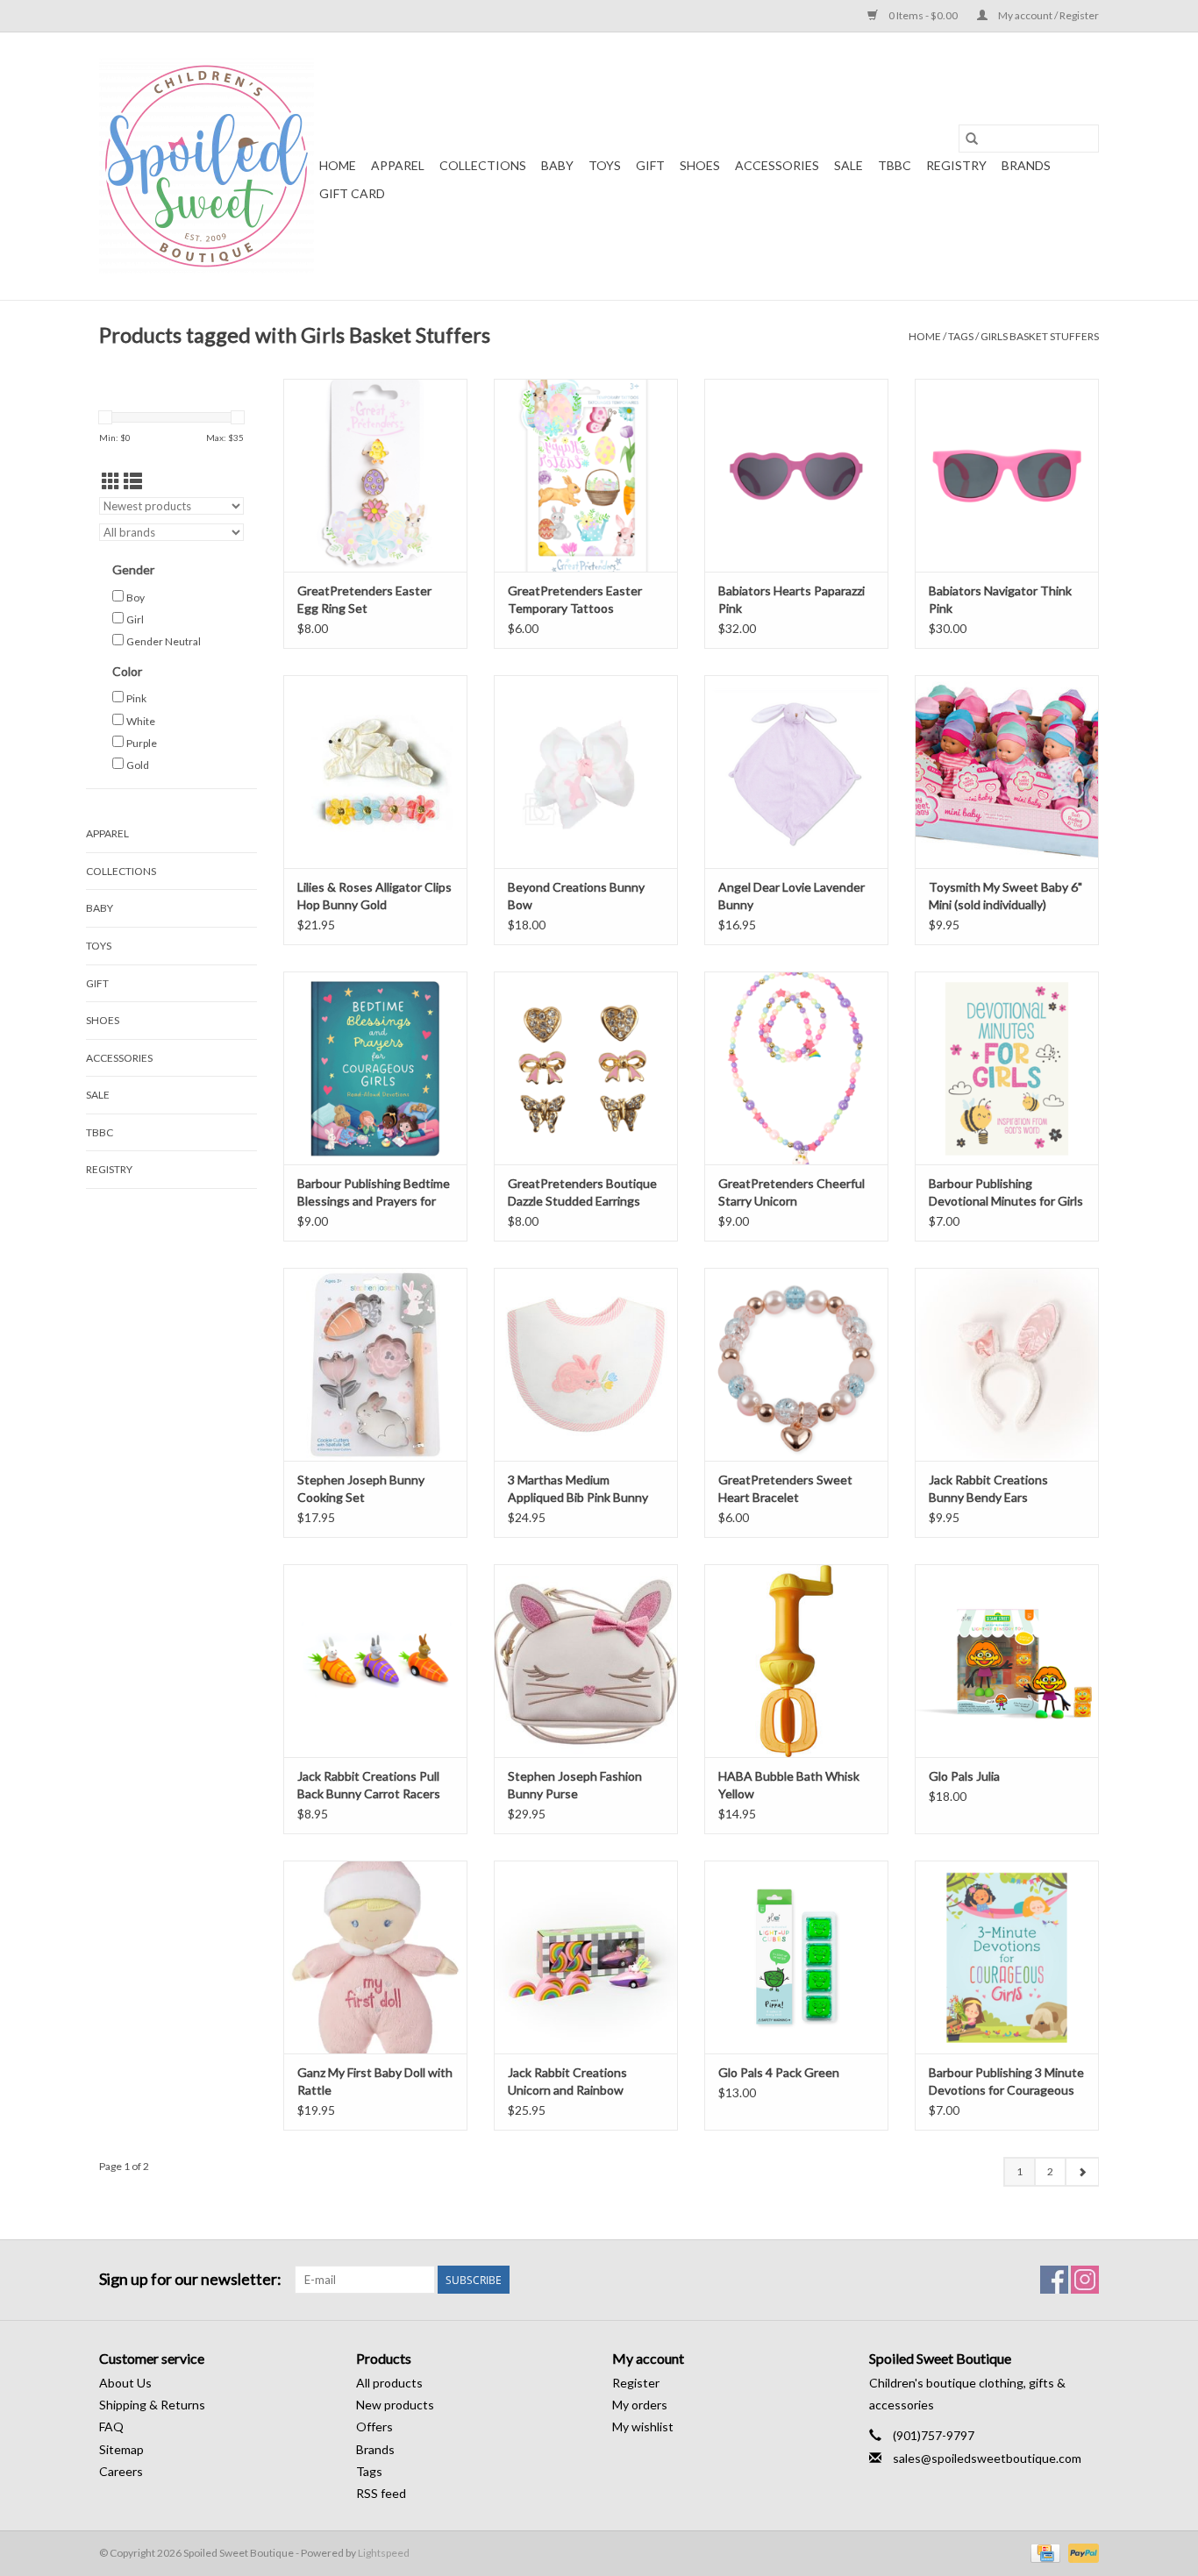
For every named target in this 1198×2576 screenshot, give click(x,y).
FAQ (111, 2427)
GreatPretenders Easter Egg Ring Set (364, 599)
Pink (136, 698)
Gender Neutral (164, 641)
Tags (961, 336)
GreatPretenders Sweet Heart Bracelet (785, 1488)
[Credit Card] (1043, 2552)
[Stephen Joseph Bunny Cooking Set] (375, 1364)
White (141, 721)
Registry (956, 165)
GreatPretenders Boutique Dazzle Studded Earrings (582, 1192)
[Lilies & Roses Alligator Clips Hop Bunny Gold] (375, 772)
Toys (605, 165)
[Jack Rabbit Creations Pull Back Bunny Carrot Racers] (375, 1661)
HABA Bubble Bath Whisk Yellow (789, 1785)
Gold (138, 765)
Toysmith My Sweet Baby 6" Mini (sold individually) (1005, 896)
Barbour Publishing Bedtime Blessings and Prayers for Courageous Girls (374, 1193)
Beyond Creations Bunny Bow (576, 896)
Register (636, 2383)
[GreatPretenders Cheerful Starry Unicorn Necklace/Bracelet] (796, 1068)
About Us (125, 2383)
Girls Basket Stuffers (1040, 336)
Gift (650, 165)
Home (338, 165)
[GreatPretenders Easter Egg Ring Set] (375, 475)
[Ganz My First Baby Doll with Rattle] (375, 1957)
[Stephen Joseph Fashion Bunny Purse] (586, 1661)
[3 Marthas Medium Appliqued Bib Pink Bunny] (586, 1364)
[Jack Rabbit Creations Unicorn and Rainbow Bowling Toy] (586, 1957)
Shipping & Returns (152, 2405)
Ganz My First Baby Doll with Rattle (375, 2081)
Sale (849, 165)
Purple (142, 743)
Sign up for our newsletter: (190, 2279)
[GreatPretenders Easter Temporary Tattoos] (586, 475)
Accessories (777, 165)
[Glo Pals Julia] (1007, 1661)
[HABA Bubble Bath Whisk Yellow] (796, 1661)
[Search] (972, 139)
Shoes (700, 165)
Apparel (398, 165)
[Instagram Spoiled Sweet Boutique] (1085, 2280)
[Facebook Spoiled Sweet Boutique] (1054, 2280)
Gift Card (352, 193)
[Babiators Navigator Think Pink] (1007, 475)
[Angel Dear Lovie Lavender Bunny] (796, 772)
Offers (374, 2427)
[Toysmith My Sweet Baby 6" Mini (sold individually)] (1007, 772)
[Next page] (1082, 2172)
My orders (640, 2405)
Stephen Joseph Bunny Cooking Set (361, 1488)
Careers (121, 2471)
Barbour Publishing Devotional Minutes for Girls (1006, 1192)
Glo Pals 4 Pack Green (779, 2072)
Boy (135, 598)
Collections (483, 165)
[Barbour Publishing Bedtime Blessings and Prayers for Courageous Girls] (375, 1068)
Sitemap (121, 2449)
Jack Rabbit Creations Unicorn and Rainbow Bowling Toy (567, 2082)
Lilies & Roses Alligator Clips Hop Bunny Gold (374, 896)
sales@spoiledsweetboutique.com (987, 2458)
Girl (135, 619)
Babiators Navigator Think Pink (1000, 599)
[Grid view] (111, 481)
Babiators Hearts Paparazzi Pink (792, 599)
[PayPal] (1080, 2552)
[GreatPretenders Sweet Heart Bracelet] (796, 1364)
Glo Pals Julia (964, 1776)
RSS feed (381, 2493)
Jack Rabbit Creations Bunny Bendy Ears (988, 1488)
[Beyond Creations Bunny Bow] (586, 772)
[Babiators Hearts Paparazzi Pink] (796, 475)
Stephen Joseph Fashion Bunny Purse (575, 1785)
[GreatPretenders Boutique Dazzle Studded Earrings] (586, 1068)
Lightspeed (384, 2553)
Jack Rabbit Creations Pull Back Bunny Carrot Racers (369, 1785)
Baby (557, 165)
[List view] (133, 481)
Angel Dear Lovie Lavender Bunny (792, 896)
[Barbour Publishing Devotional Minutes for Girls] (1007, 1068)
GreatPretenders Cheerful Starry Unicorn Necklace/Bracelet (792, 1193)
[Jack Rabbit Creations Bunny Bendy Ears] (1007, 1364)
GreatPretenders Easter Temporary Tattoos (575, 599)
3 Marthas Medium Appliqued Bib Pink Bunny (578, 1488)
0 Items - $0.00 (923, 15)
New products (395, 2405)
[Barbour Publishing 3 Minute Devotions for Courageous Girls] (1007, 1957)
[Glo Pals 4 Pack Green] (796, 1957)
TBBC (895, 165)
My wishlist (643, 2427)
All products (389, 2383)
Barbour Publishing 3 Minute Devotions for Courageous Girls (1006, 2082)
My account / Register (1048, 15)
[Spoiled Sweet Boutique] (207, 166)
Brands (1026, 165)
